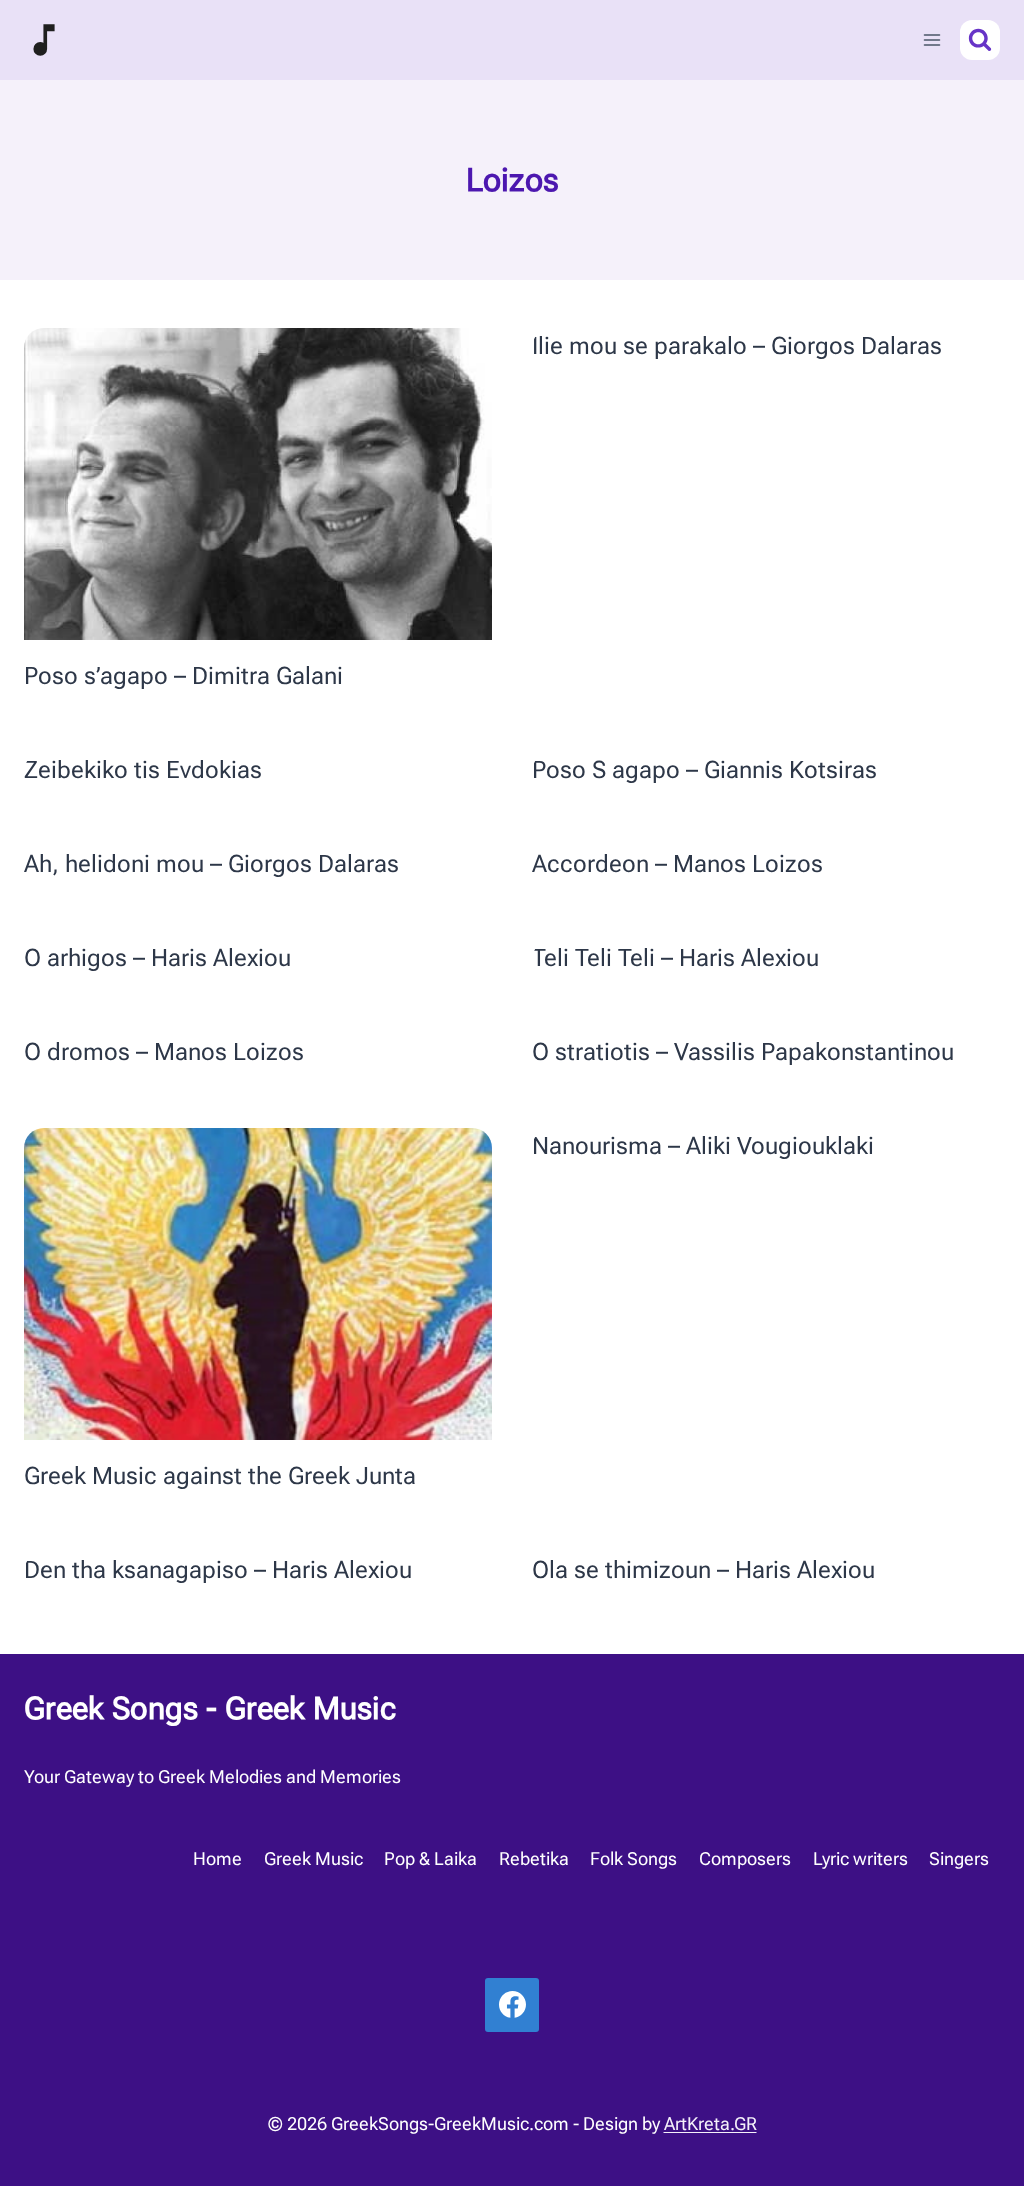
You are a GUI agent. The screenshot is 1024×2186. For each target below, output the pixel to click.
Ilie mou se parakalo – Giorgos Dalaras (737, 346)
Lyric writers (860, 1858)
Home (217, 1858)
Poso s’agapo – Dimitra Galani (183, 676)
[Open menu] (931, 39)
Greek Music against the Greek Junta (220, 1476)
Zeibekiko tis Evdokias (143, 770)
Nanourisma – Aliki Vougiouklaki (703, 1146)
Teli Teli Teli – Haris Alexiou (675, 958)
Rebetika (534, 1858)
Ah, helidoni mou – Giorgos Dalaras (211, 864)
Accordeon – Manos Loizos (677, 864)
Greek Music (313, 1858)
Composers (745, 1858)
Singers (959, 1858)
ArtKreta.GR (710, 2123)
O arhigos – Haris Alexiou (157, 958)
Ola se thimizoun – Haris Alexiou (703, 1570)
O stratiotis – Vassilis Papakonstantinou (743, 1052)
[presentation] (258, 484)
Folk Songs (633, 1858)
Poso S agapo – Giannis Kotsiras (704, 770)
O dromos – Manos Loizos (164, 1052)
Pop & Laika (430, 1858)
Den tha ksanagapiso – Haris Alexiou (218, 1570)
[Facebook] (512, 2005)
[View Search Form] (980, 40)
